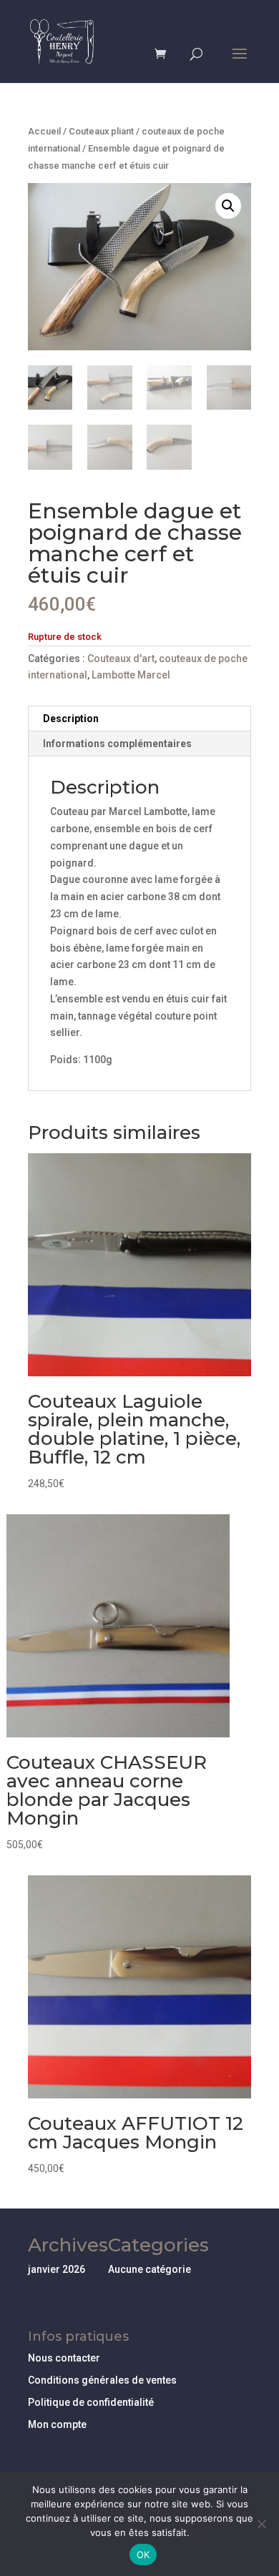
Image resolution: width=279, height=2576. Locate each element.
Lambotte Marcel (131, 675)
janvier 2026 (57, 2269)
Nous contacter (64, 2358)
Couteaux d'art (121, 658)
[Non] (261, 2524)
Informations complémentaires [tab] (117, 744)
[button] (228, 206)
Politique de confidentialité (91, 2402)
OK (143, 2555)
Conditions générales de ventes (102, 2380)
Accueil (44, 131)
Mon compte (57, 2424)
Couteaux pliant (101, 131)
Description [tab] (71, 719)
